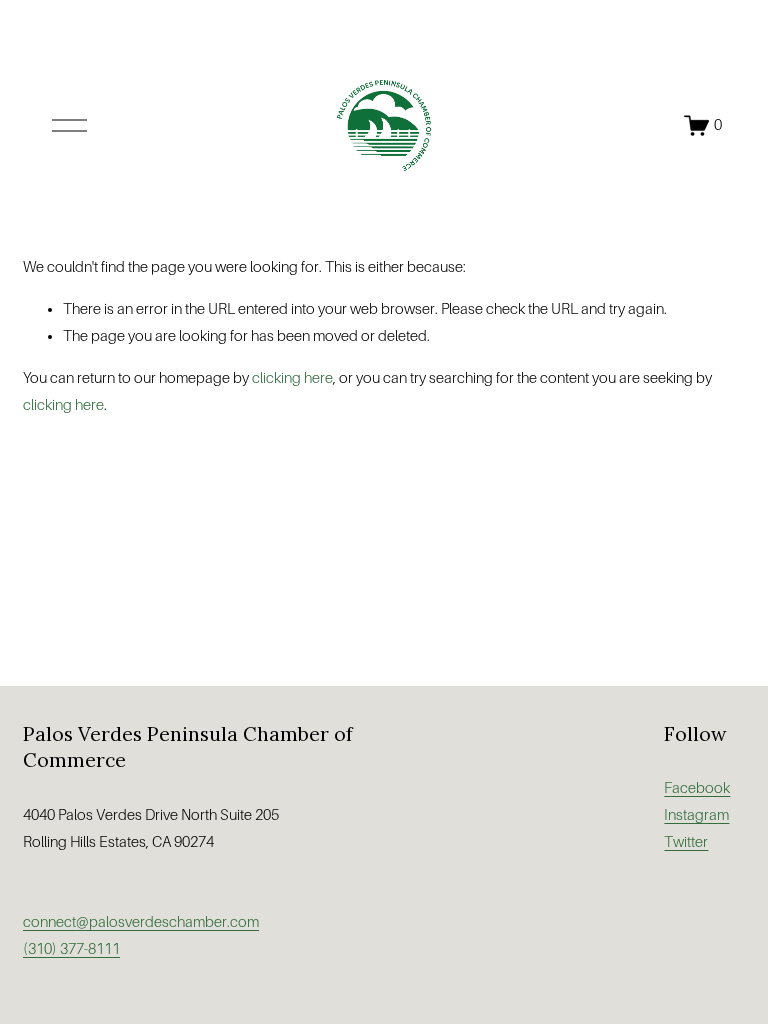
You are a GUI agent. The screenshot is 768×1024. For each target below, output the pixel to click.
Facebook (697, 788)
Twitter (686, 842)
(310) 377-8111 (71, 949)
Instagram (696, 815)
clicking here (292, 378)
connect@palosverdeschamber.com (141, 922)
